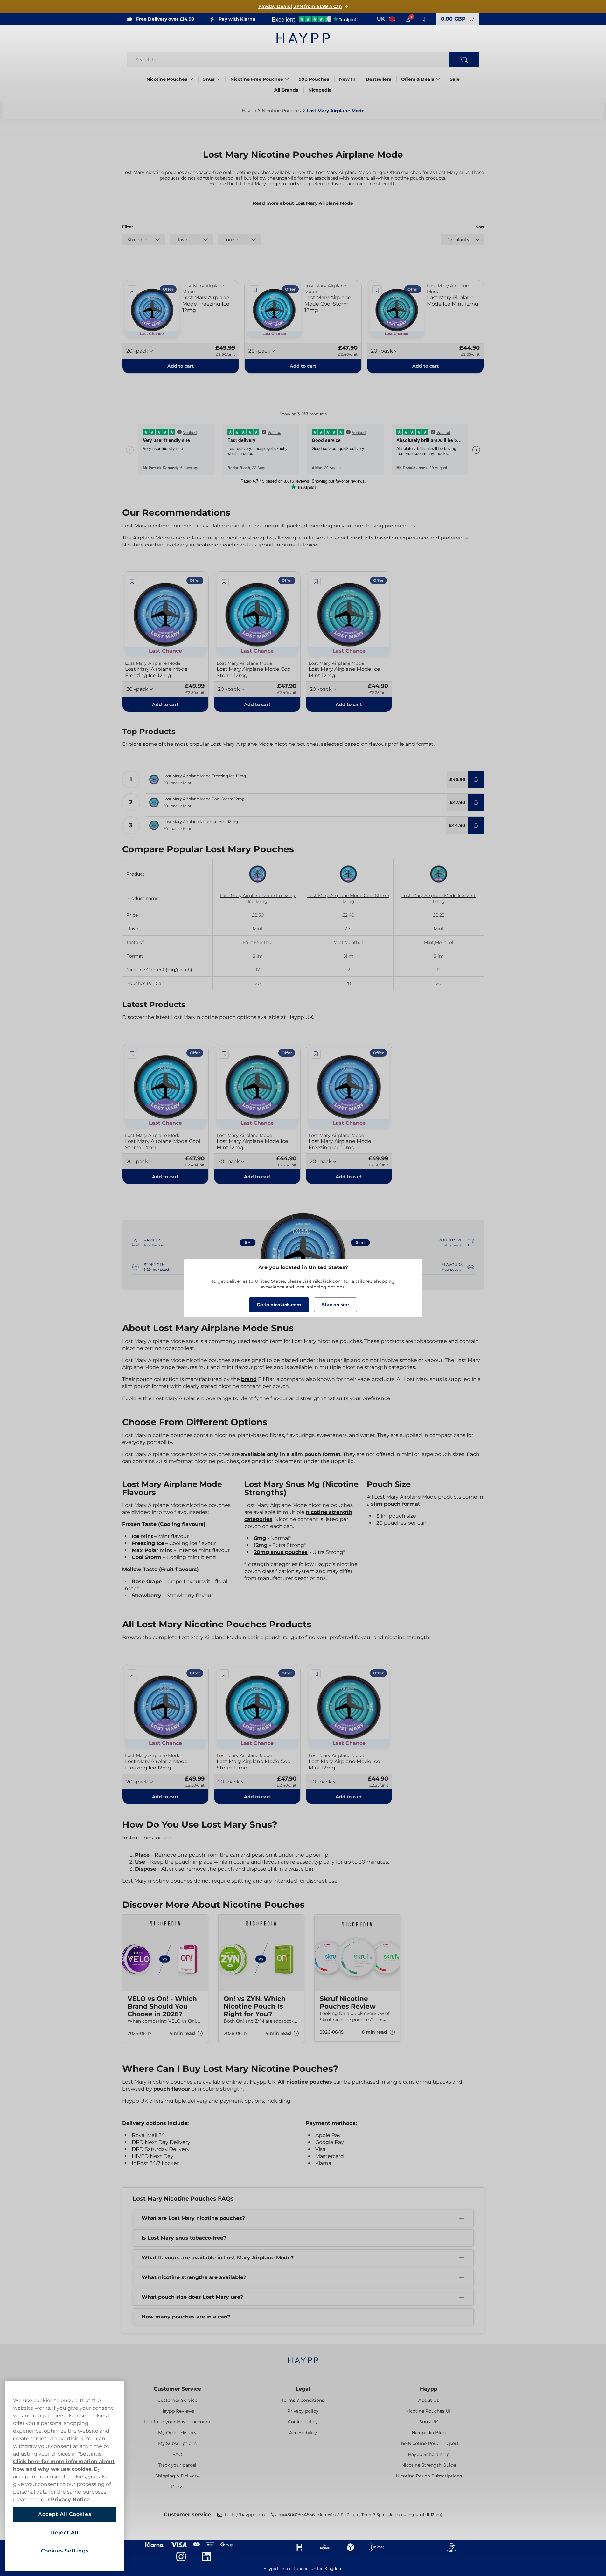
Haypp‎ (249, 111)
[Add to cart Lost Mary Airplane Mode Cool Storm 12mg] (476, 802)
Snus (209, 79)
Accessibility (303, 2433)
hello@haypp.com (245, 2515)
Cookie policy (303, 2422)
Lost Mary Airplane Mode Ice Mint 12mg (439, 898)
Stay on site (335, 1305)
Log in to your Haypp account (177, 2422)
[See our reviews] (314, 19)
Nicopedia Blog (429, 2433)
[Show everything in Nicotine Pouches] (191, 79)
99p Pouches (314, 79)
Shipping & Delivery (177, 2476)
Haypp (429, 2389)
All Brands (286, 90)
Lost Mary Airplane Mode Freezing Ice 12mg (258, 898)
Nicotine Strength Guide (429, 2465)
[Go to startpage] (303, 38)
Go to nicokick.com (279, 1305)
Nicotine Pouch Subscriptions (429, 2476)
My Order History (177, 2433)
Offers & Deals (418, 79)
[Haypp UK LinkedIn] (206, 2557)
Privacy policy (303, 2411)
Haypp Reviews (177, 2411)
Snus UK (429, 2422)
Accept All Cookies (65, 2514)
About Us (429, 2400)
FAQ (177, 2454)
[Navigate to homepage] (303, 2357)
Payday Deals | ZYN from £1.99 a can (300, 6)
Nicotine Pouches (167, 79)
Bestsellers (378, 79)
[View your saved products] (423, 19)
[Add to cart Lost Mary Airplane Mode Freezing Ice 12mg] (476, 780)
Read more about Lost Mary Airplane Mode (303, 203)
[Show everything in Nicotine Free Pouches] (287, 79)
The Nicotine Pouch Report (429, 2443)
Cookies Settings (65, 2551)
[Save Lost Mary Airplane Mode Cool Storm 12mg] (254, 290)
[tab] (301, 2053)
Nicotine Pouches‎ (281, 111)
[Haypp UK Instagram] (181, 2557)
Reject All (65, 2533)
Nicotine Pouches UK (429, 2411)
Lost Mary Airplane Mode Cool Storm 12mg (348, 898)
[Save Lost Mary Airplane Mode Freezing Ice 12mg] (132, 290)
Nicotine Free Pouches (257, 79)
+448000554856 (297, 2515)
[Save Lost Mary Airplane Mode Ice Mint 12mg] (377, 290)
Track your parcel (177, 2465)
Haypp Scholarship (429, 2454)
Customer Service (177, 2389)
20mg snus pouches (281, 1552)
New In (347, 79)
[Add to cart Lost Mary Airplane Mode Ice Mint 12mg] (476, 825)
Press (177, 2487)
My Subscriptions (177, 2443)
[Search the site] (464, 60)
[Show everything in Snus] (219, 79)
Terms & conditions (303, 2400)
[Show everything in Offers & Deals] (438, 79)
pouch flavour (172, 2089)
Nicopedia (320, 90)
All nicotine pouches (305, 2082)
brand (249, 1379)
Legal (303, 2389)
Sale (455, 79)
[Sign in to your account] (408, 19)
